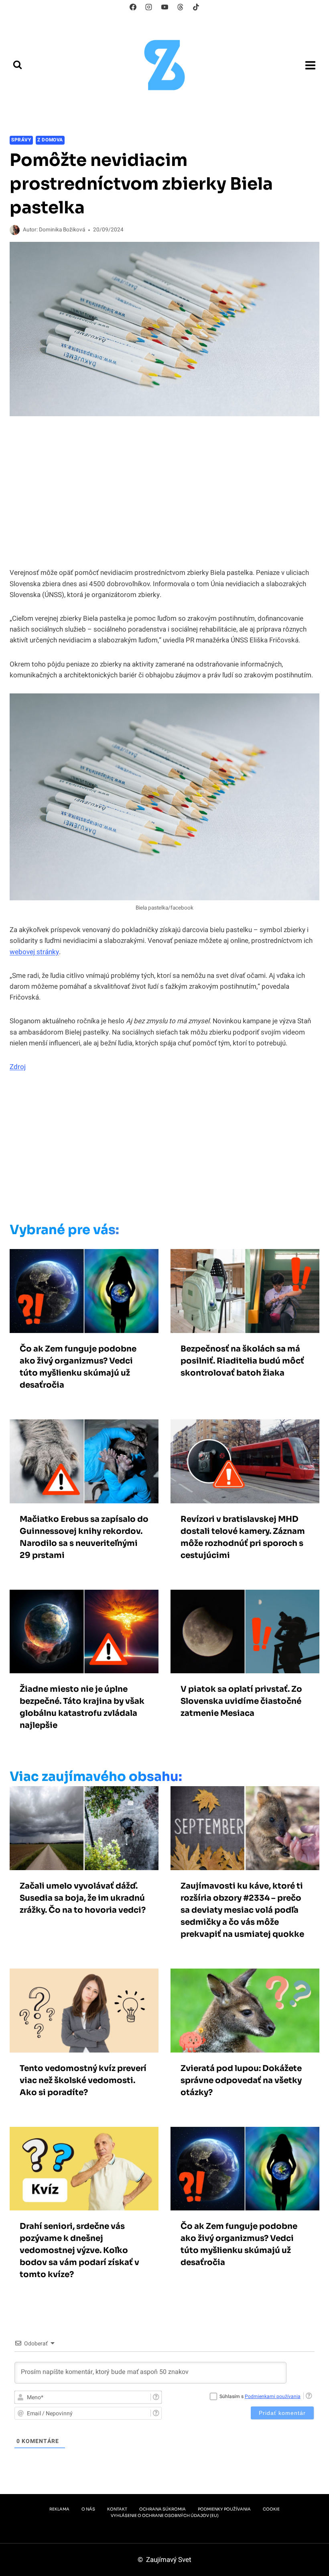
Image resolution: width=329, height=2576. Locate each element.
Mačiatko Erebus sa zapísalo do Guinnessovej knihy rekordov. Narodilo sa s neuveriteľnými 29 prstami (84, 1537)
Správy (21, 140)
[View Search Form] (17, 65)
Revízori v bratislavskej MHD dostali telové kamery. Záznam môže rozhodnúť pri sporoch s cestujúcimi (243, 1537)
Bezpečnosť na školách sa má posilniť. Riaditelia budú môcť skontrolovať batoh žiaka (242, 1361)
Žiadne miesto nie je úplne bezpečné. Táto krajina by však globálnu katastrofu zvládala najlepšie (82, 1707)
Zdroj (18, 1067)
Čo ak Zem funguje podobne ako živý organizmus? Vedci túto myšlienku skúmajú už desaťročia (78, 1367)
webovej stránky (34, 952)
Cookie (271, 2509)
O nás (88, 2509)
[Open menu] (310, 65)
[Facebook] (133, 7)
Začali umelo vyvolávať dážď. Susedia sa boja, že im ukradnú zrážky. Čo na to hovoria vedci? (83, 1898)
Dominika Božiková (62, 230)
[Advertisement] (152, 1149)
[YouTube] (164, 7)
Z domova (50, 140)
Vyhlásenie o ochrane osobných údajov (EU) (165, 2516)
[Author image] (15, 230)
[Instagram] (149, 7)
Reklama (59, 2509)
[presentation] (84, 1291)
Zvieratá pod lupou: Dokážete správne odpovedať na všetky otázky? (241, 2080)
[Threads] (180, 7)
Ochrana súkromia (162, 2509)
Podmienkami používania (273, 2396)
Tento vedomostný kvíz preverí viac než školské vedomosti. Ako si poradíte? (83, 2080)
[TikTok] (196, 7)
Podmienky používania (224, 2509)
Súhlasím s (260, 2396)
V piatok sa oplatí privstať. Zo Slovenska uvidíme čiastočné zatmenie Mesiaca (241, 1701)
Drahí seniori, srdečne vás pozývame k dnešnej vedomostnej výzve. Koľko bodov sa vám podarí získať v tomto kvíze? (79, 2250)
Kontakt (117, 2509)
